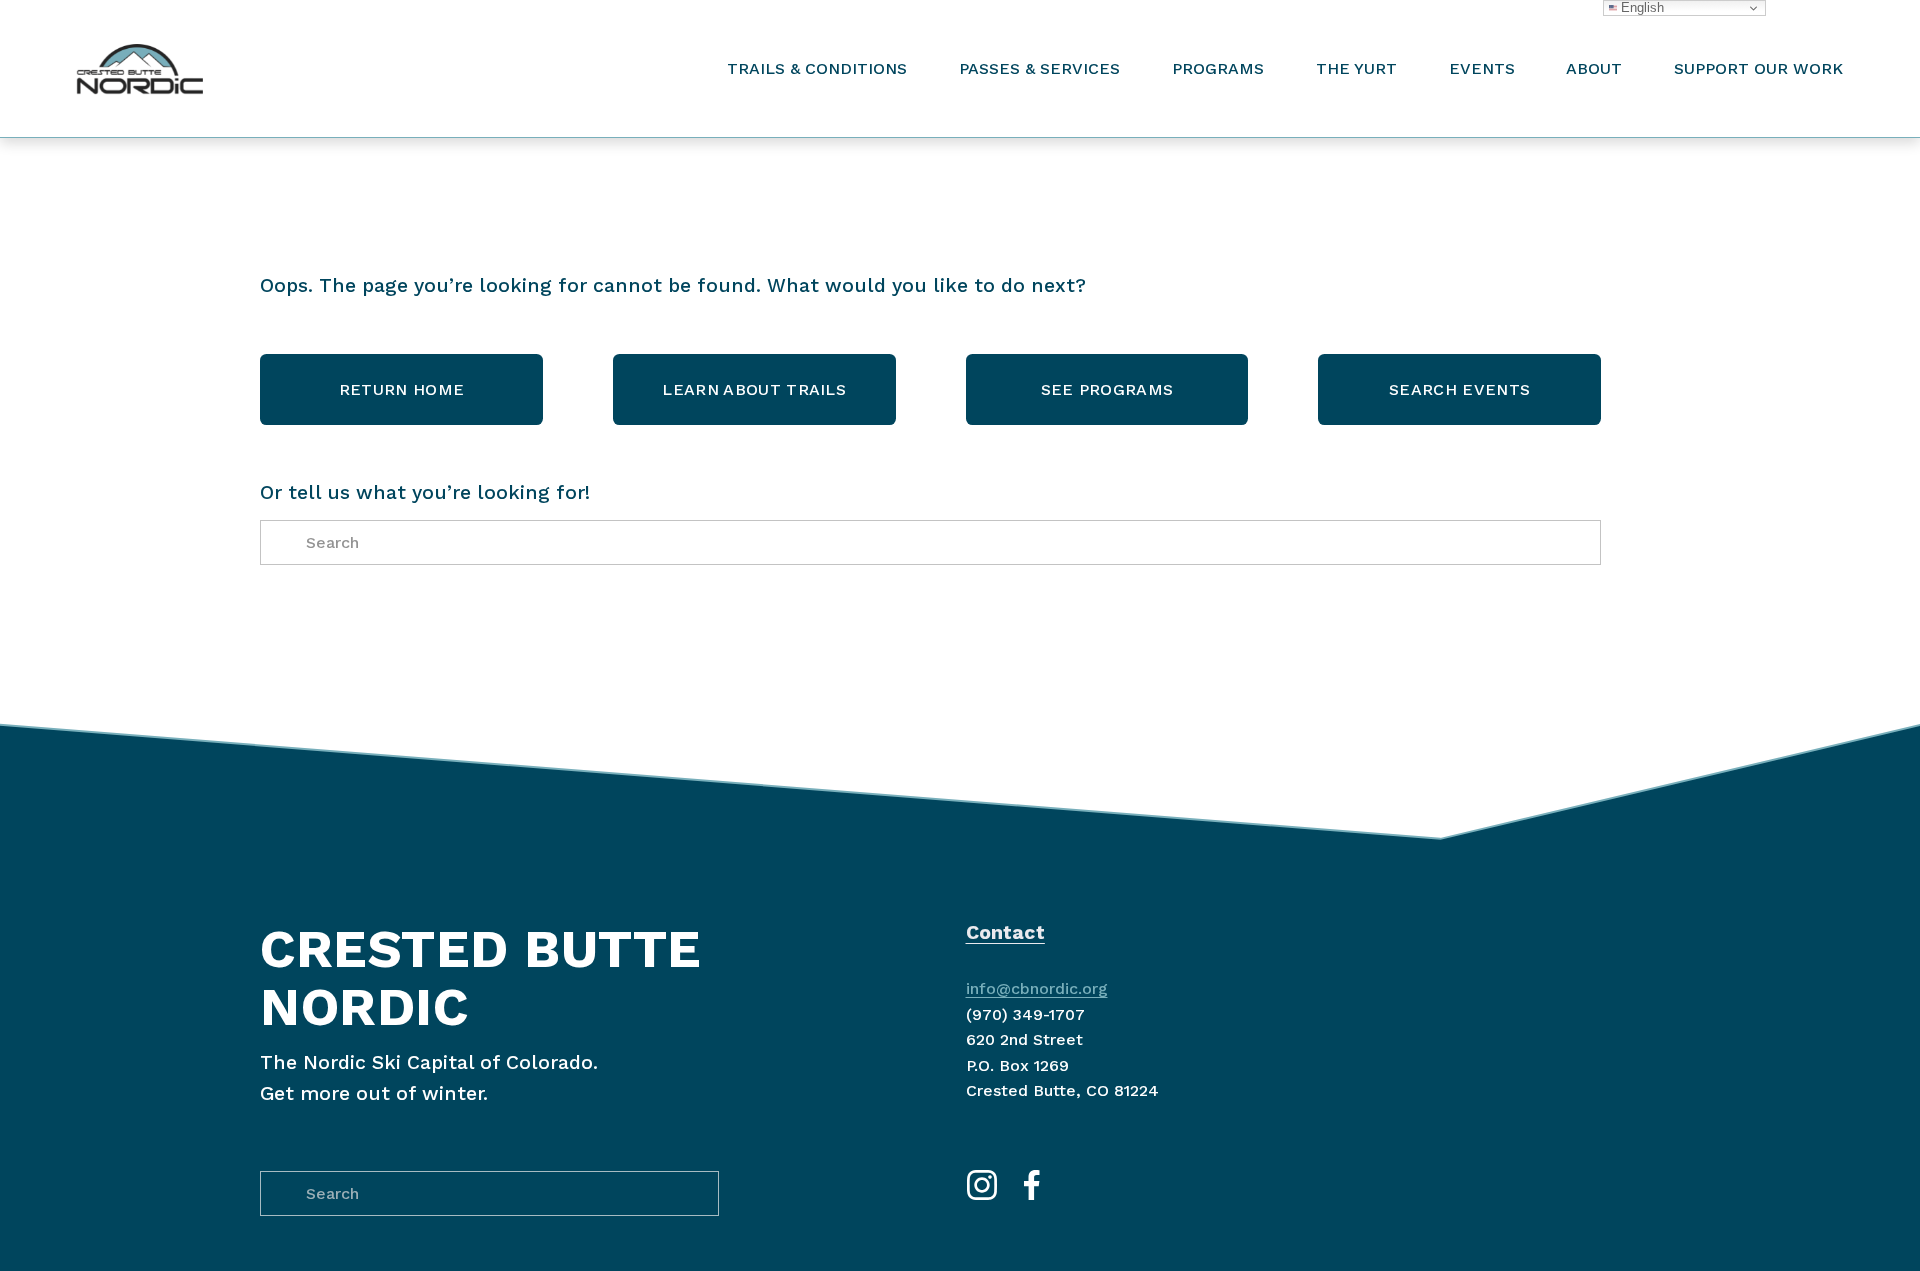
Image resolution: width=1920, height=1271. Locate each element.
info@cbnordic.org (1037, 988)
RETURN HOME (402, 389)
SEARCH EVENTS (1459, 389)
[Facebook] (1032, 1185)
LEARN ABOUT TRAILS (754, 389)
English (1640, 7)
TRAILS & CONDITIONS (817, 68)
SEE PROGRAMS (1107, 389)
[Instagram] (982, 1185)
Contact (1005, 932)
